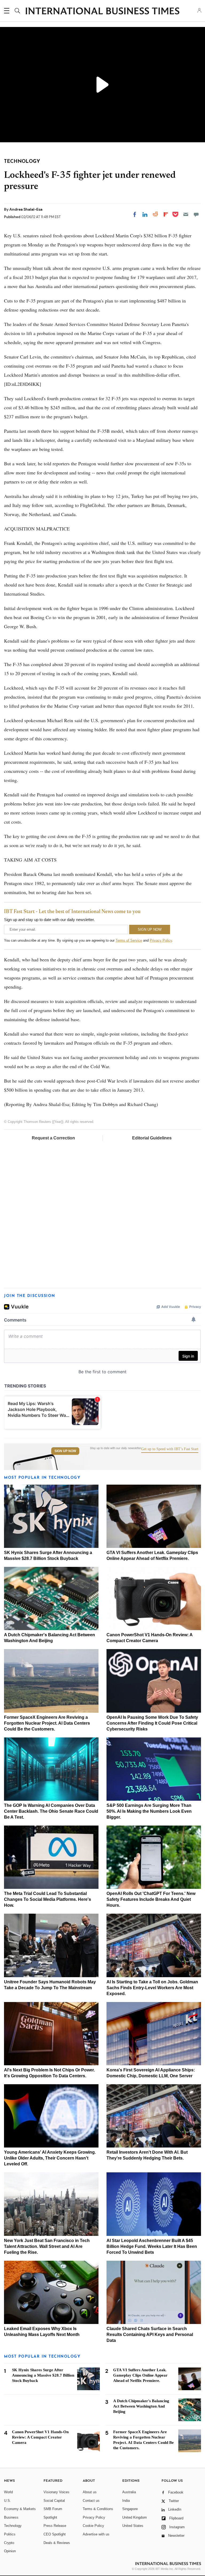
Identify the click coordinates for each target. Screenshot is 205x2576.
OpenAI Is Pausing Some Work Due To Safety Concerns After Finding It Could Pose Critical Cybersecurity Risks (152, 1723)
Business (11, 2517)
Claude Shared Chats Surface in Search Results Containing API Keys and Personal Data (150, 2335)
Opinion (10, 2551)
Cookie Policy (93, 2526)
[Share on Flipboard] (166, 214)
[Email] (186, 214)
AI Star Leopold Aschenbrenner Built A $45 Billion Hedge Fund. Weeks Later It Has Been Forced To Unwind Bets (152, 2246)
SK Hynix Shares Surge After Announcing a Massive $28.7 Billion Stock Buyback (43, 2375)
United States (133, 2526)
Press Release (55, 2526)
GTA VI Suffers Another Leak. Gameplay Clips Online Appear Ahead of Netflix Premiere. (140, 2375)
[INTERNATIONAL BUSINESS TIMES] (102, 11)
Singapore (130, 2509)
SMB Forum (53, 2509)
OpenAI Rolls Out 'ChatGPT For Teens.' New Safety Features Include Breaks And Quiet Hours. (151, 1899)
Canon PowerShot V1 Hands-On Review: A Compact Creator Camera (40, 2437)
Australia (129, 2492)
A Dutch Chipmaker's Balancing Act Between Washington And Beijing (141, 2406)
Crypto (9, 2543)
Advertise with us (96, 2534)
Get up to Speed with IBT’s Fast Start (170, 1449)
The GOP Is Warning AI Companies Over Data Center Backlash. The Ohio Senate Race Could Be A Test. (51, 1811)
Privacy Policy (161, 940)
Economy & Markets (20, 2509)
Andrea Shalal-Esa (26, 209)
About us (90, 2492)
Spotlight (50, 2517)
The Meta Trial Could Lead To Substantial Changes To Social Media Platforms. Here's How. (48, 1899)
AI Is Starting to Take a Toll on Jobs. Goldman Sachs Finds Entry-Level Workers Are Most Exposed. (152, 1988)
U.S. (7, 2501)
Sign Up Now (65, 1451)
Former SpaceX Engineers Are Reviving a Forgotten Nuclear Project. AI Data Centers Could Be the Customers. (47, 1723)
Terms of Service (129, 940)
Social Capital (54, 2501)
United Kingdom (135, 2517)
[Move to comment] (196, 214)
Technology (13, 2526)
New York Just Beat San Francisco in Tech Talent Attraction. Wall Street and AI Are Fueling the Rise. (47, 2246)
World (8, 2492)
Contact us (91, 2501)
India (126, 2501)
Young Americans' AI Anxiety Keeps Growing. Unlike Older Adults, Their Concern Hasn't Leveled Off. (50, 2158)
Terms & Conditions (98, 2509)
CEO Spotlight (55, 2534)
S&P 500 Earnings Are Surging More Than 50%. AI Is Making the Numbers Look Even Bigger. (149, 1811)
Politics (10, 2534)
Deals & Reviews (57, 2543)
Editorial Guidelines (152, 1138)
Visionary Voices (56, 2492)
